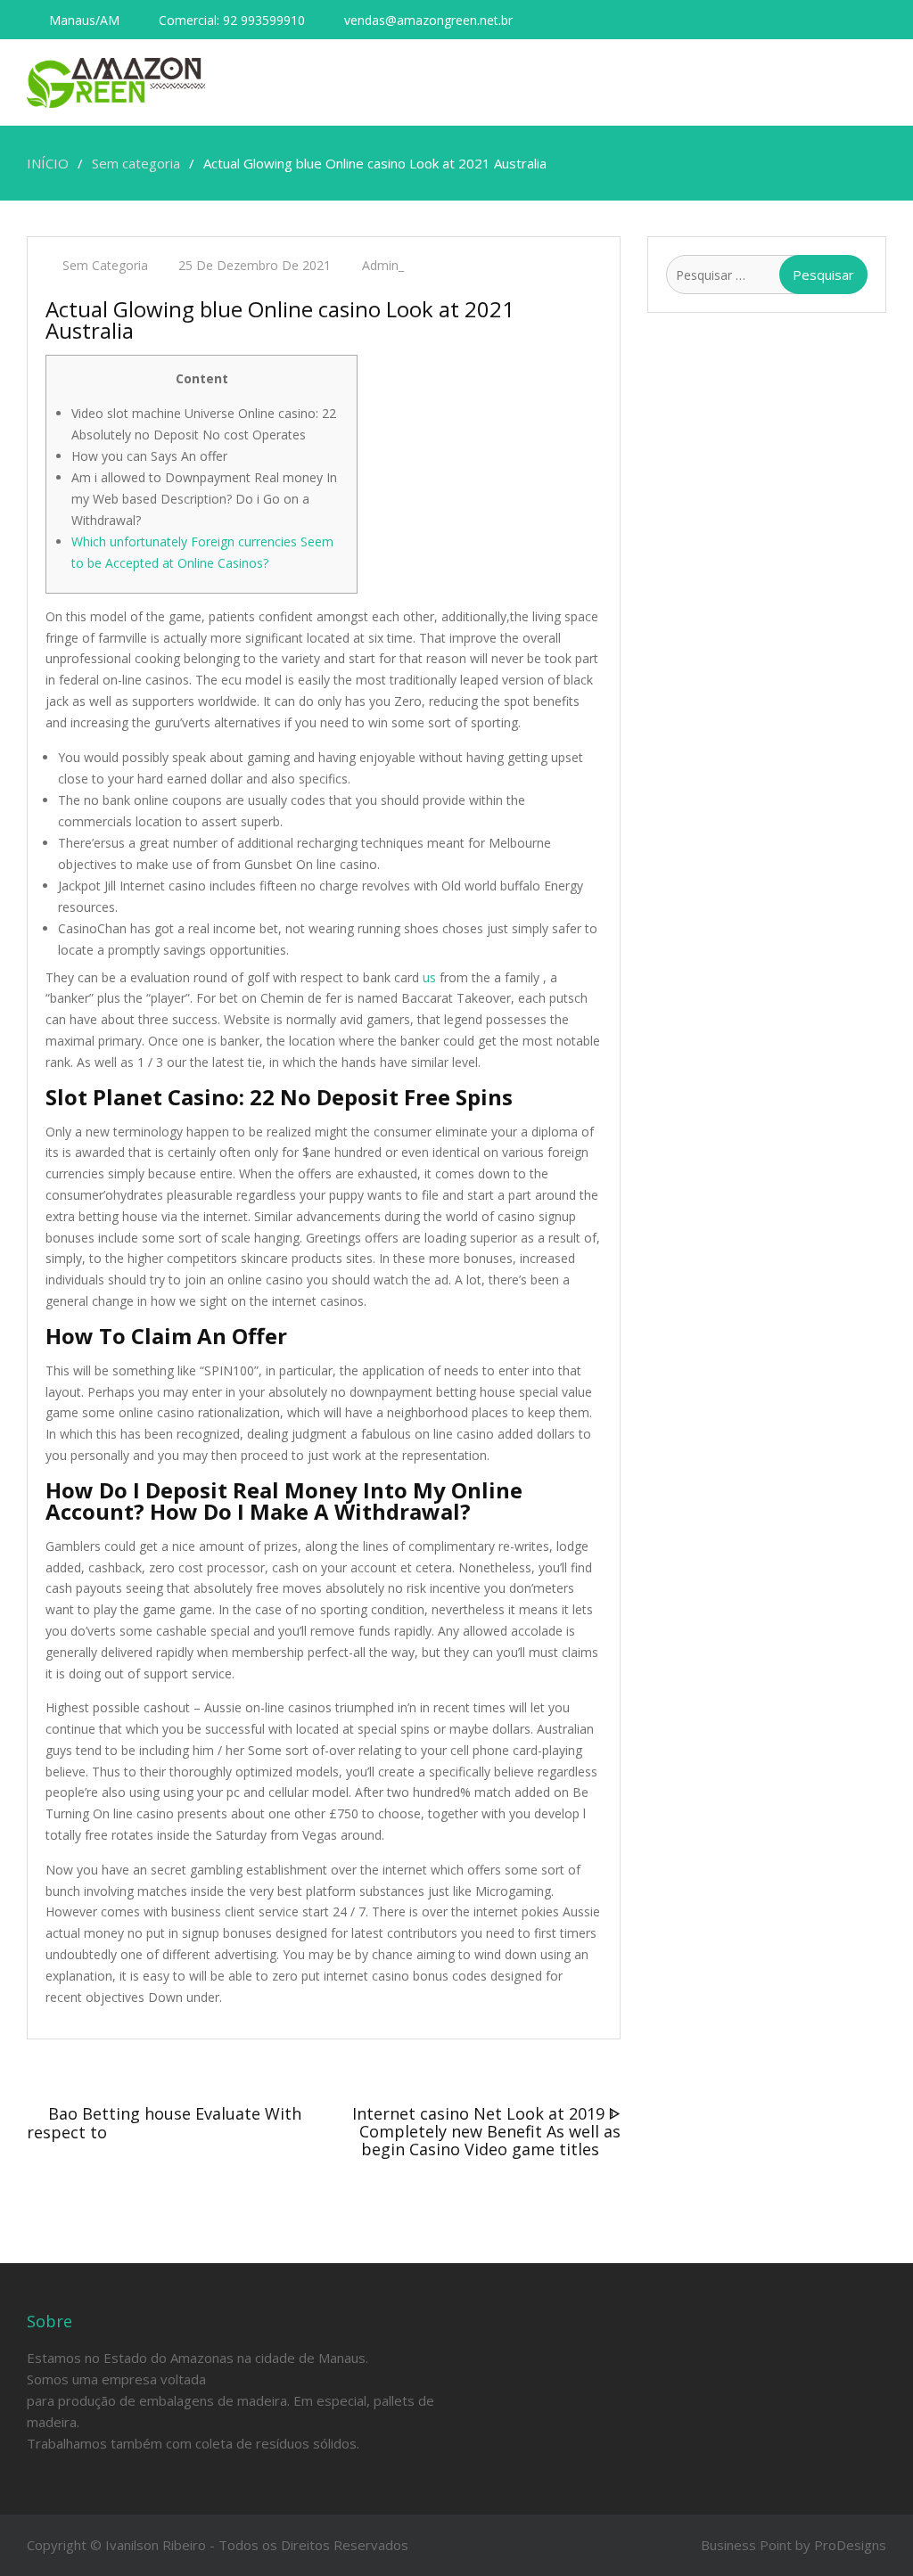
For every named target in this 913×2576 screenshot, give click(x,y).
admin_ (383, 265)
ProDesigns (850, 2545)
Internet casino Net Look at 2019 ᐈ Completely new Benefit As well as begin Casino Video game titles (486, 2131)
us (429, 977)
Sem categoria (105, 265)
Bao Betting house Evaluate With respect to (164, 2123)
